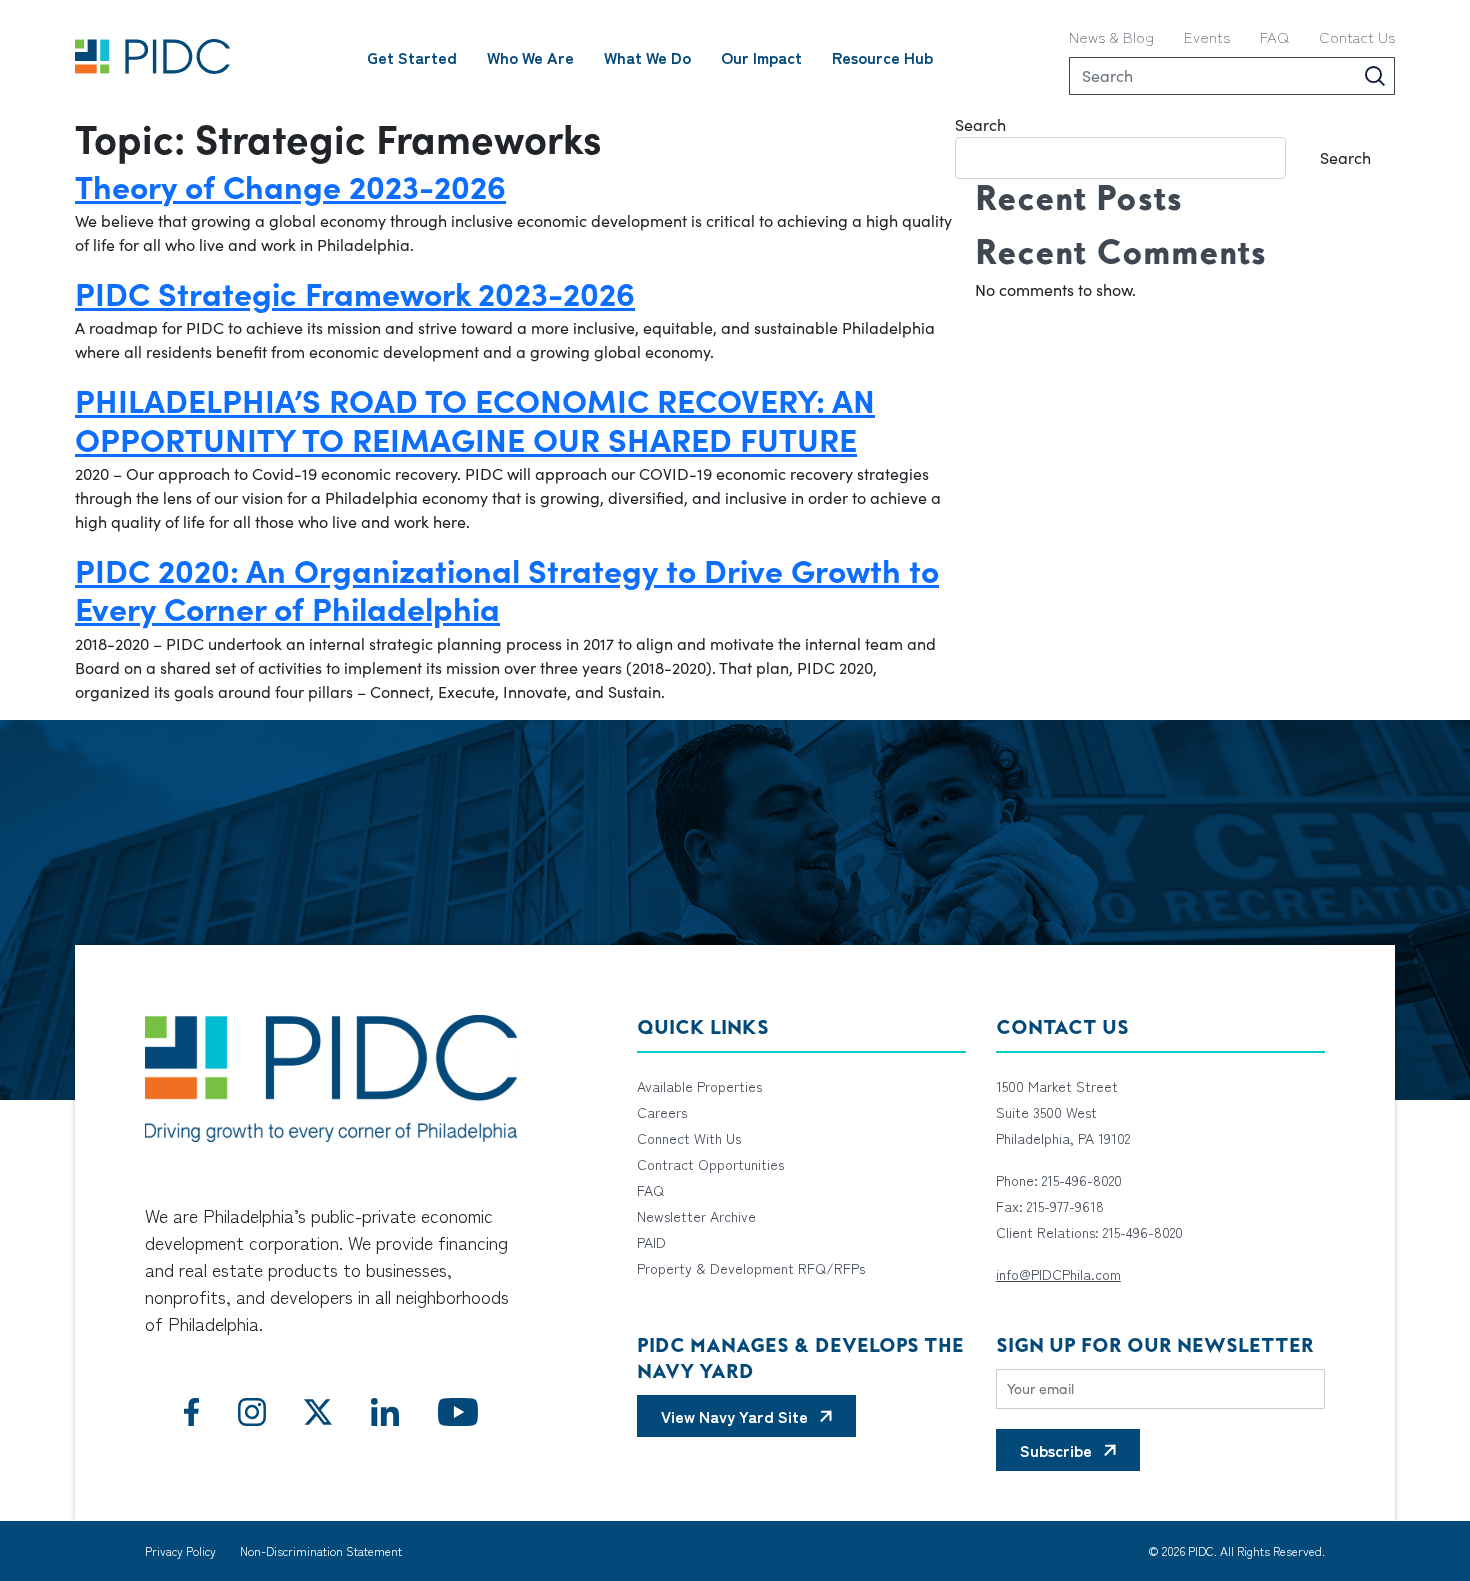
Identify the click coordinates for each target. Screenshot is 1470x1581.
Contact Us (1357, 36)
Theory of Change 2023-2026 (290, 185)
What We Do (647, 57)
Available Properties (699, 1086)
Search (980, 124)
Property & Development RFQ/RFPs (751, 1268)
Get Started (412, 57)
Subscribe (1056, 1450)
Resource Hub (882, 57)
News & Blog (1111, 36)
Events (1207, 36)
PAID (651, 1242)
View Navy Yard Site (734, 1416)
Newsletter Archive (696, 1216)
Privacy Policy (180, 1550)
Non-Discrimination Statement (321, 1550)
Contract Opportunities (710, 1164)
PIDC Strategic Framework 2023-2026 (355, 292)
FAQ (1274, 36)
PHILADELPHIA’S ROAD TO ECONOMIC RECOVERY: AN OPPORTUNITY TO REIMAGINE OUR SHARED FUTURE (475, 418)
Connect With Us (689, 1138)
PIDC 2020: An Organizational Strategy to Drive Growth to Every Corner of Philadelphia (507, 588)
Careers (662, 1112)
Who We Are (530, 57)
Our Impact (761, 57)
